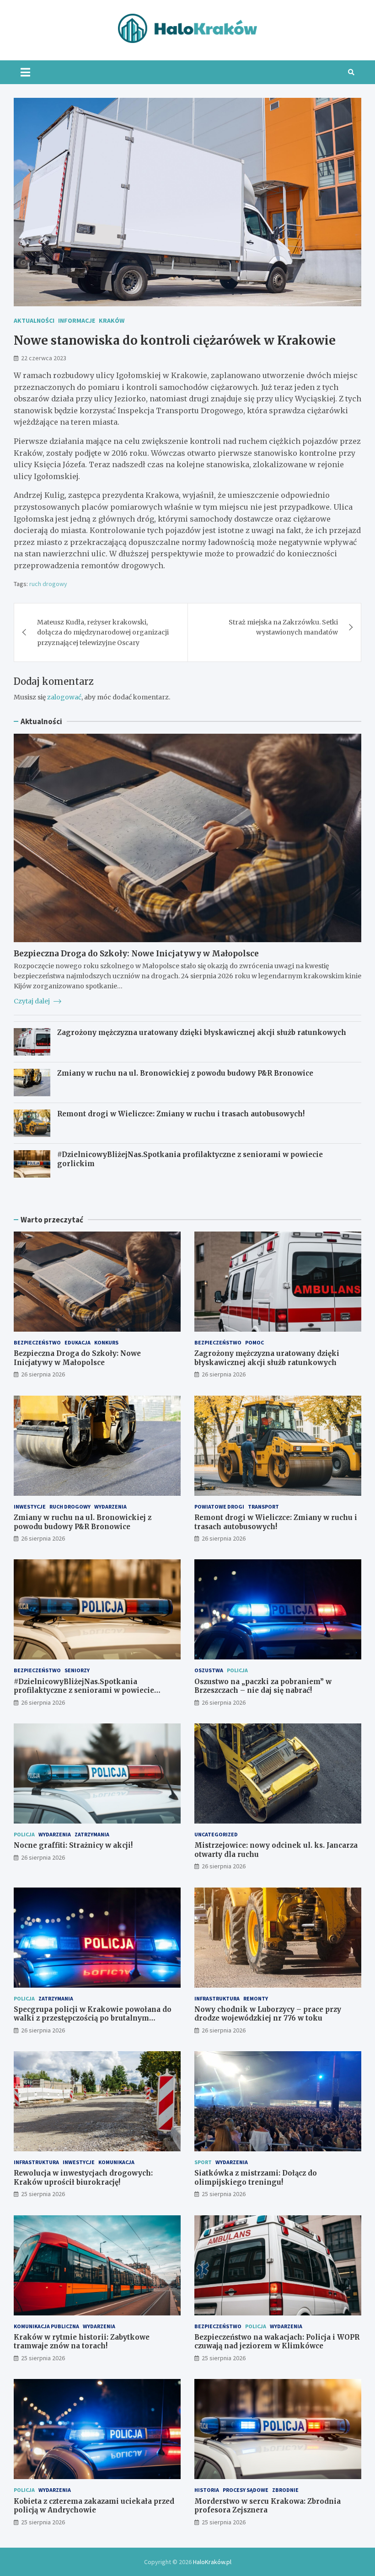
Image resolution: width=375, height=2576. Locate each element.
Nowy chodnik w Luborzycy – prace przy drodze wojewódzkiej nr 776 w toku (268, 2014)
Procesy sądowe (246, 2490)
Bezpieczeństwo (37, 1342)
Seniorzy (77, 1670)
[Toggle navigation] (25, 72)
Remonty (256, 1998)
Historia (207, 2490)
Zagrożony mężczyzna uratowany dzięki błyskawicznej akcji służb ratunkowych (202, 1032)
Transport (263, 1507)
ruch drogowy (48, 584)
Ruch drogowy (70, 1507)
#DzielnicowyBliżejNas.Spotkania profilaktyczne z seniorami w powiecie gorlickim (84, 1691)
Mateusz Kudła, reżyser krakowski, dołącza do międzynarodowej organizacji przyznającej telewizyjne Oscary (103, 632)
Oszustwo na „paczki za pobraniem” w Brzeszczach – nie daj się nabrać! (263, 1686)
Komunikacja (116, 2162)
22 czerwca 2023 (44, 358)
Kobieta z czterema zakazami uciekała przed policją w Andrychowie (94, 2506)
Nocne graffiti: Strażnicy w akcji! (73, 1845)
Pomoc (254, 1342)
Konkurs (106, 1342)
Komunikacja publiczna (46, 2326)
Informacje (77, 320)
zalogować (64, 697)
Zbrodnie (285, 2490)
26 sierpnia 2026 (43, 1374)
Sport (203, 2162)
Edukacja (78, 1342)
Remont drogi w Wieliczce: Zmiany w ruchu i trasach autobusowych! (181, 1114)
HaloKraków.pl (212, 2562)
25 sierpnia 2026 (43, 2194)
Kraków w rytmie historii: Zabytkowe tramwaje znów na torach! (82, 2342)
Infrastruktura (217, 1998)
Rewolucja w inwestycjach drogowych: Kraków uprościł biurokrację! (83, 2178)
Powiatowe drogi (219, 1507)
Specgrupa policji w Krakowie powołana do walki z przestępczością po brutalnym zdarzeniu (93, 2018)
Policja (237, 1670)
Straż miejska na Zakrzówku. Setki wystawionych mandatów (283, 627)
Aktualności (34, 320)
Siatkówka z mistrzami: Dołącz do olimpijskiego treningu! (256, 2178)
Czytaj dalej (32, 1001)
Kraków (112, 320)
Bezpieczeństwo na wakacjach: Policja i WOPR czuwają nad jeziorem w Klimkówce (277, 2342)
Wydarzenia (110, 1507)
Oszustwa (209, 1670)
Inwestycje (30, 1507)
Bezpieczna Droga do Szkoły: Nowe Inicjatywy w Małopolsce (136, 954)
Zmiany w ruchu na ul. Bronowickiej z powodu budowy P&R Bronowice (185, 1073)
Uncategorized (216, 1834)
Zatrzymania (92, 1834)
